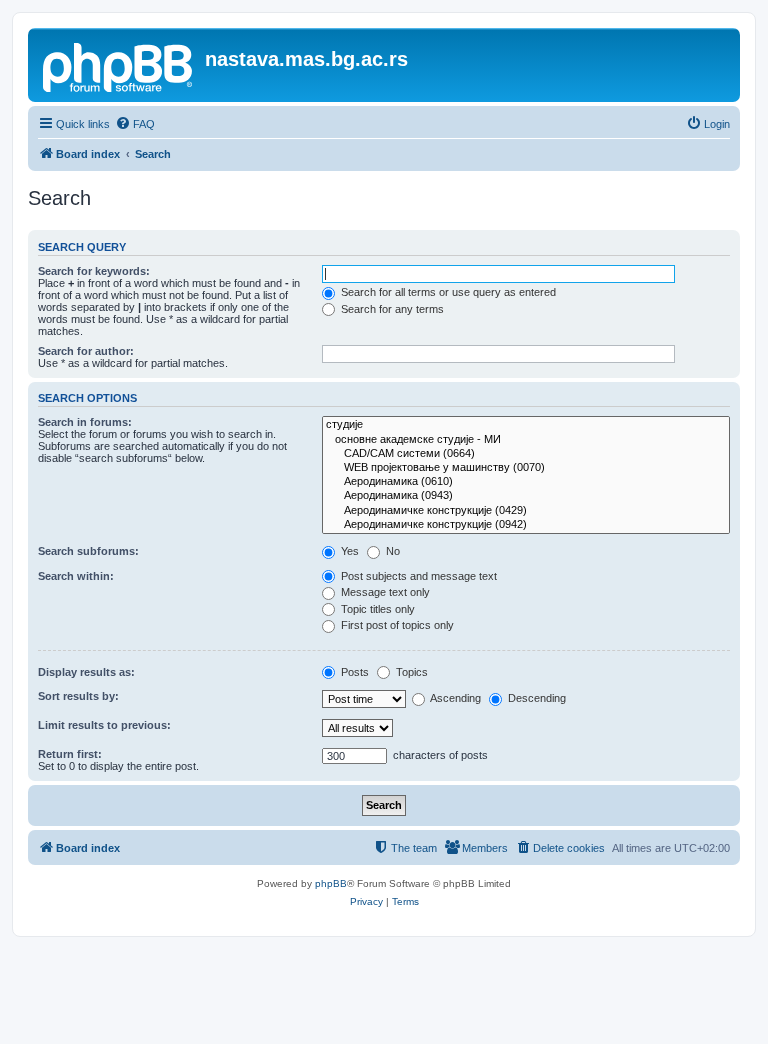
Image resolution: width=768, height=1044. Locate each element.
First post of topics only (396, 625)
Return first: (70, 754)
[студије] (526, 425)
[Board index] (119, 65)
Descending (535, 698)
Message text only (384, 592)
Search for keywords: (94, 271)
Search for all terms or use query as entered (447, 292)
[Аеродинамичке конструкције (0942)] (526, 525)
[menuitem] (135, 124)
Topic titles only (376, 609)
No (391, 551)
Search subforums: (88, 551)
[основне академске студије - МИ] (526, 440)
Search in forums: (85, 422)
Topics (410, 672)
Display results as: (86, 672)
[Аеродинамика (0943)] (526, 496)
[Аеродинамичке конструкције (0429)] (526, 511)
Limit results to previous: (104, 725)
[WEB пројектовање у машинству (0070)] (526, 468)
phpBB (331, 883)
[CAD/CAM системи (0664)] (526, 454)
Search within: (76, 576)
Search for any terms (391, 309)
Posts (353, 672)
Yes (348, 551)
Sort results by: (78, 696)
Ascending (454, 698)
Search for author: (86, 351)
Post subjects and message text (417, 576)
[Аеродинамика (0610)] (526, 482)
